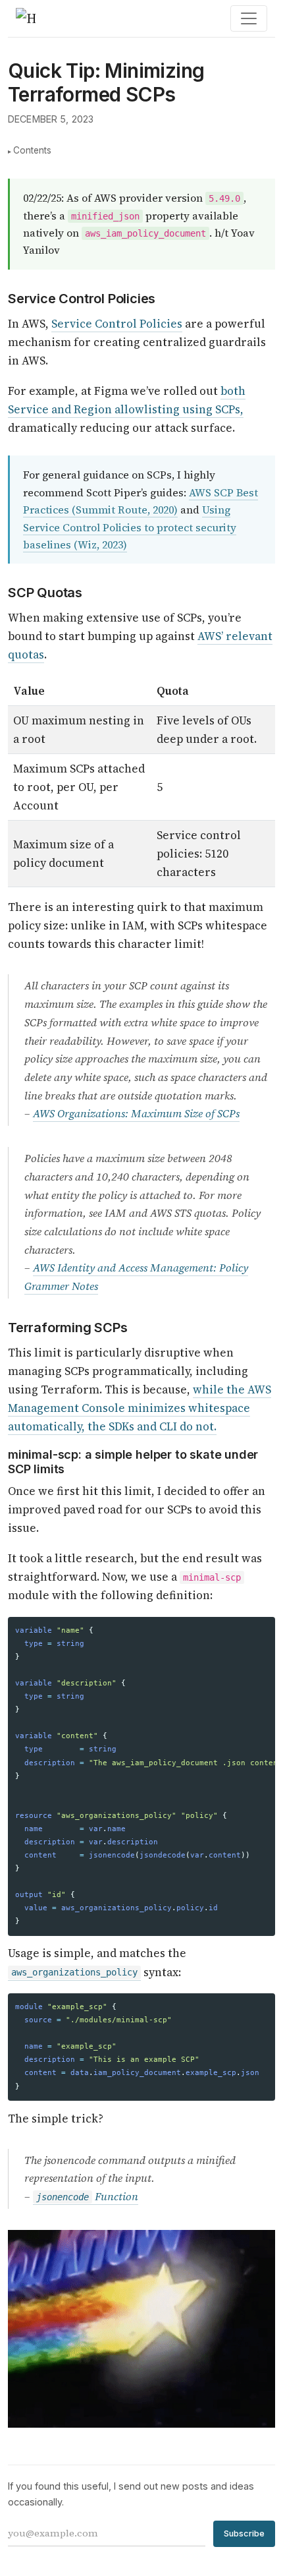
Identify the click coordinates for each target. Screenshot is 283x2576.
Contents (32, 150)
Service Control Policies (117, 324)
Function (87, 2197)
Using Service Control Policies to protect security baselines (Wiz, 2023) (130, 527)
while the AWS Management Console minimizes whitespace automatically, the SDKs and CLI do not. (140, 1408)
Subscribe (244, 2533)
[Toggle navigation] (249, 18)
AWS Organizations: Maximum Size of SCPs (136, 1114)
